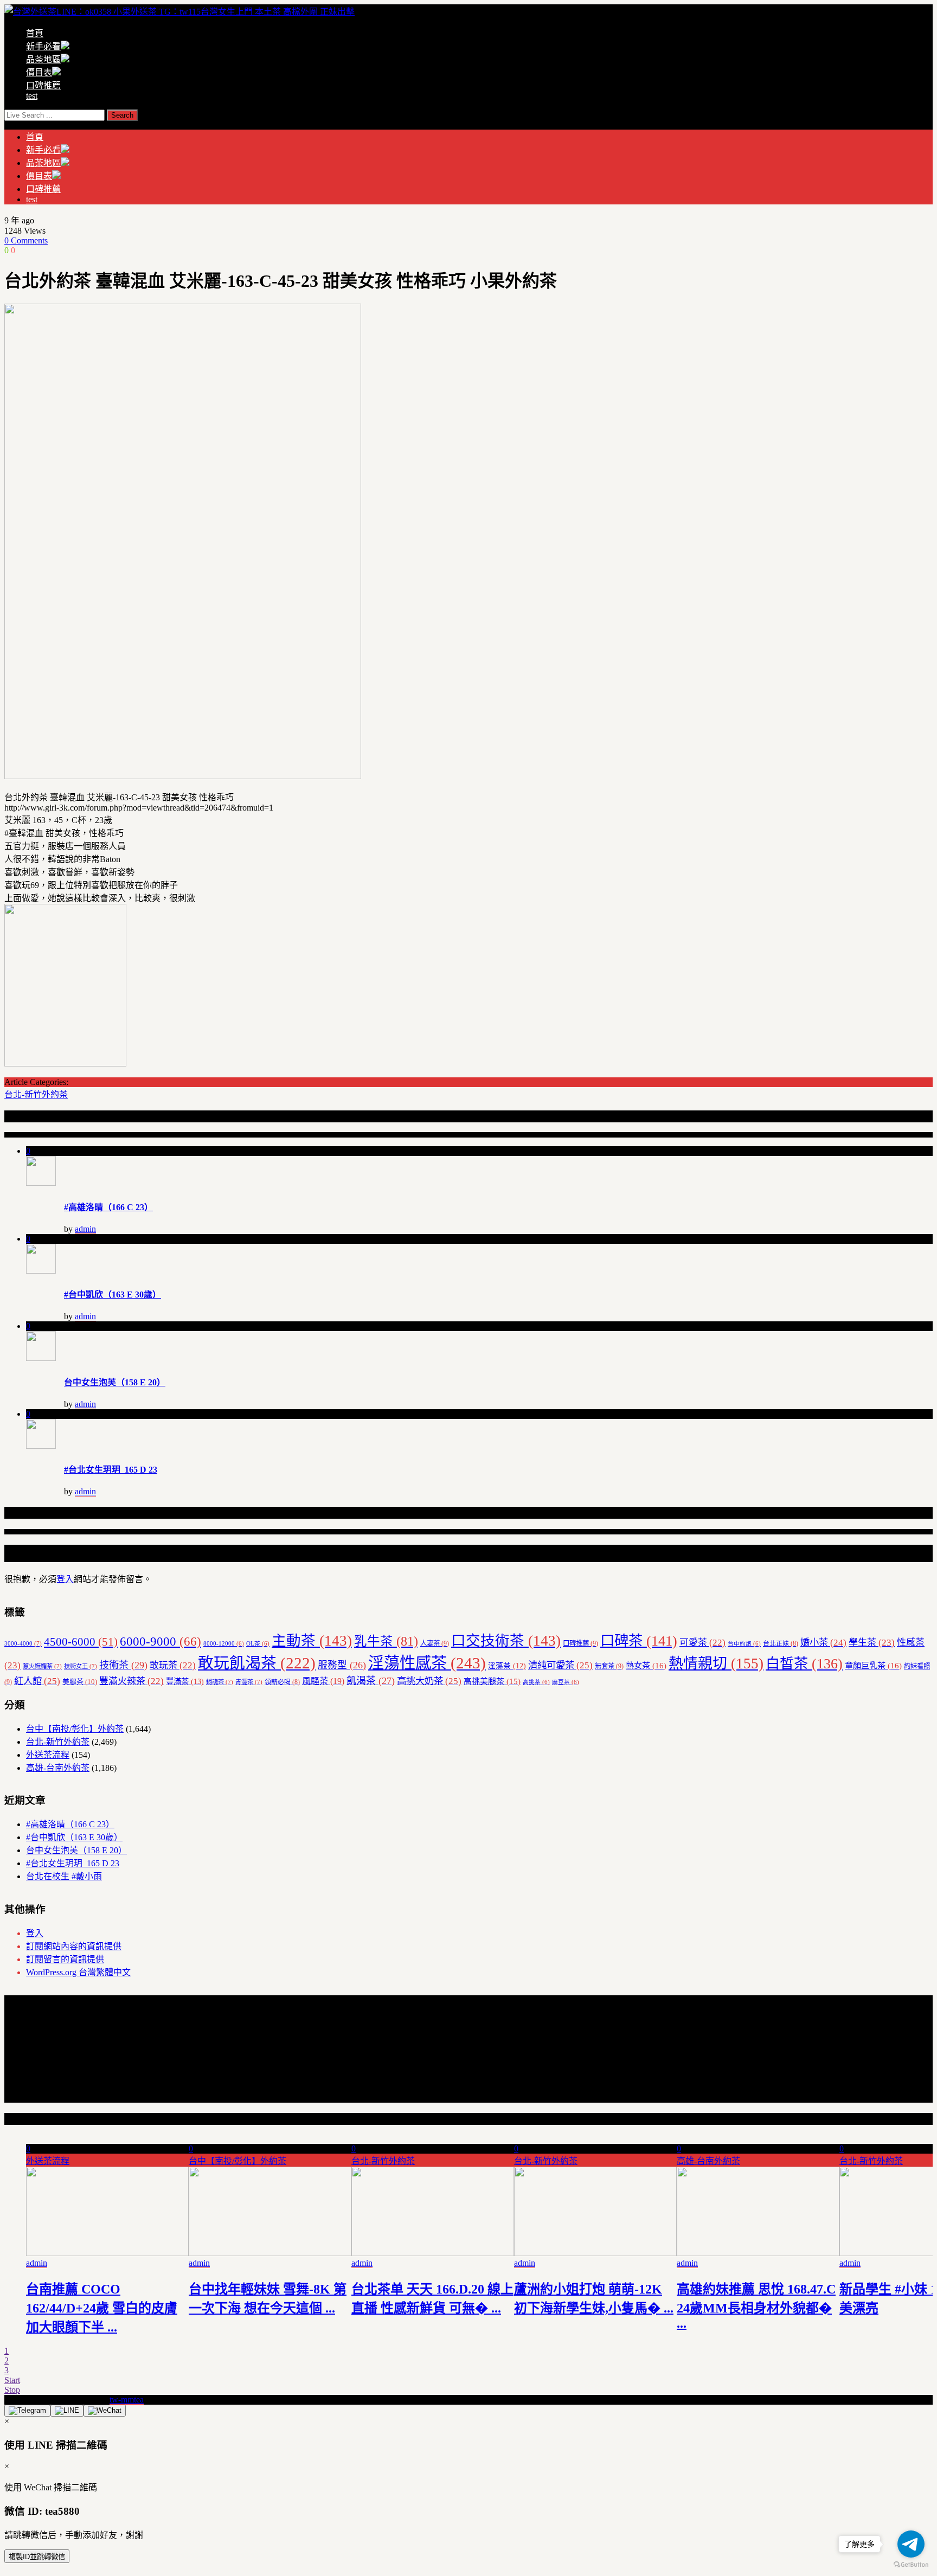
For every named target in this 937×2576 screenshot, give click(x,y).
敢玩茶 (173, 1665)
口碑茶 (639, 1641)
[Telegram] (27, 2411)
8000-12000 (224, 1644)
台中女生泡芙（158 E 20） (115, 1382)
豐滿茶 (185, 1681)
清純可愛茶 (560, 1665)
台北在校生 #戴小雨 (64, 1876)
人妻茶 (435, 1643)
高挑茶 (536, 1682)
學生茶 (872, 1643)
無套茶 (609, 1666)
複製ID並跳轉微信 (37, 2557)
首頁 (35, 33)
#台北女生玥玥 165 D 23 (111, 1470)
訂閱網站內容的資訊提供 (74, 1946)
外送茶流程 (48, 1755)
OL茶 (258, 1644)
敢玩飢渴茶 (257, 1663)
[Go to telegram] (911, 2544)
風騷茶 (323, 1681)
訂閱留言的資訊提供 (65, 1959)
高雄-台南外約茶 (58, 1768)
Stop (12, 2390)
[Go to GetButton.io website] (911, 2565)
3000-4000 (23, 1643)
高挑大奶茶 (429, 1681)
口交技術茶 (506, 1641)
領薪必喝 (282, 1682)
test (32, 96)
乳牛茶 (386, 1641)
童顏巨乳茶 (873, 1665)
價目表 (39, 72)
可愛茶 (702, 1643)
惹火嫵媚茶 (42, 1666)
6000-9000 (161, 1642)
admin (85, 1229)
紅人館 (37, 1681)
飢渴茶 (371, 1681)
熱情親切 (716, 1663)
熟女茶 (646, 1665)
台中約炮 (744, 1644)
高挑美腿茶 (492, 1681)
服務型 (342, 1665)
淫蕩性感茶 (427, 1663)
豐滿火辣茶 (131, 1681)
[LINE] (67, 2411)
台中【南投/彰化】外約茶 (75, 1729)
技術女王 (81, 1666)
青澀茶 (249, 1682)
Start (12, 2380)
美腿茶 (80, 1682)
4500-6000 (81, 1642)
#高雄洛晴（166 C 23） (108, 1207)
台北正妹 (781, 1643)
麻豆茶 (566, 1682)
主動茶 (312, 1641)
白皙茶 (804, 1664)
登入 (65, 1579)
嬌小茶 (823, 1643)
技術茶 (123, 1665)
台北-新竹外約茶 (36, 1094)
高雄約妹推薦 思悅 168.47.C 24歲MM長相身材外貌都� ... (756, 2306)
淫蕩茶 (507, 1666)
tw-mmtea (127, 2400)
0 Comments (26, 240)
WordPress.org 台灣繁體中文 (78, 1972)
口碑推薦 (43, 85)
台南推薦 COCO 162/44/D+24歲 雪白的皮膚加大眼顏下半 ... (102, 2308)
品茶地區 (43, 59)
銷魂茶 (220, 1682)
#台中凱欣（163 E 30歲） (113, 1295)
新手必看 (43, 46)
